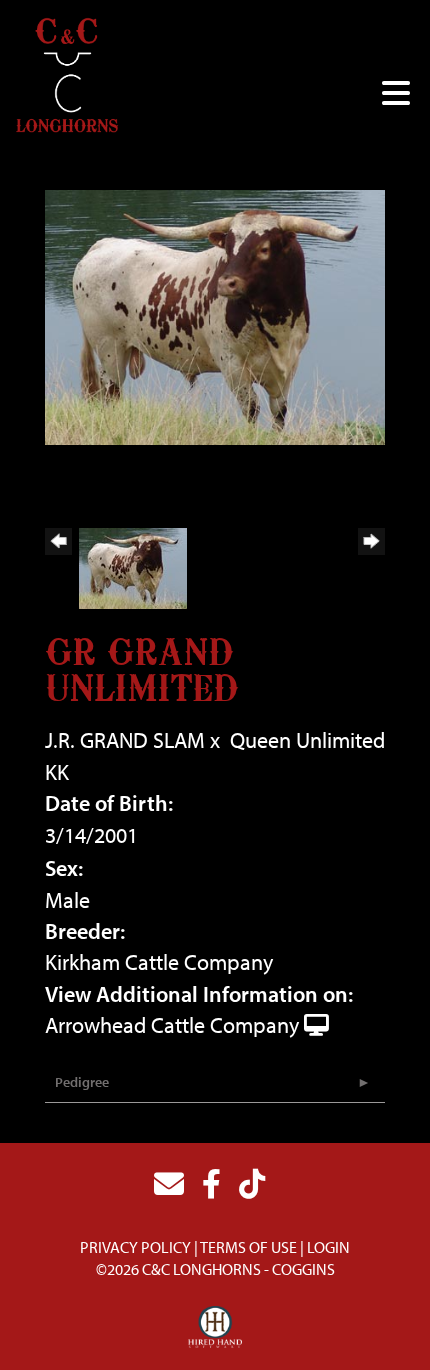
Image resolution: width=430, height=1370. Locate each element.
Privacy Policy (135, 1247)
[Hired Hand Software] (215, 1328)
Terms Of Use (248, 1247)
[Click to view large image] (215, 315)
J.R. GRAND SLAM (125, 740)
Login (328, 1247)
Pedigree (82, 1082)
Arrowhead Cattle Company (172, 1025)
